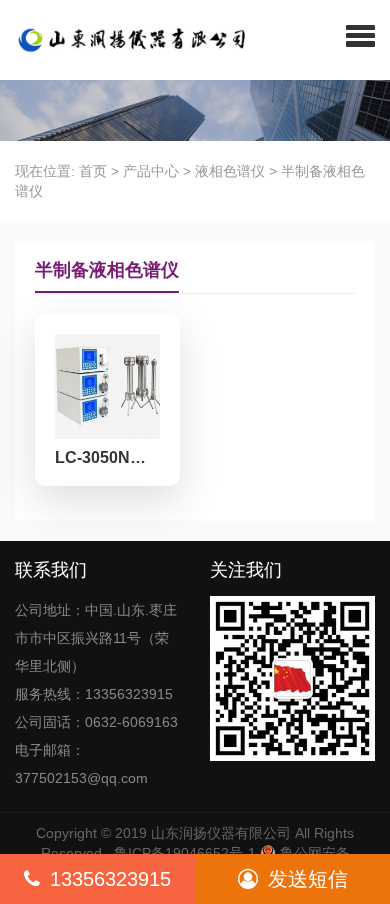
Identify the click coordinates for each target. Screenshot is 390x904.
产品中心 (151, 171)
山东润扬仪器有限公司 (221, 833)
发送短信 (308, 879)
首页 (93, 171)
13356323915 (110, 879)
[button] (360, 35)
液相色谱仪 (230, 171)
